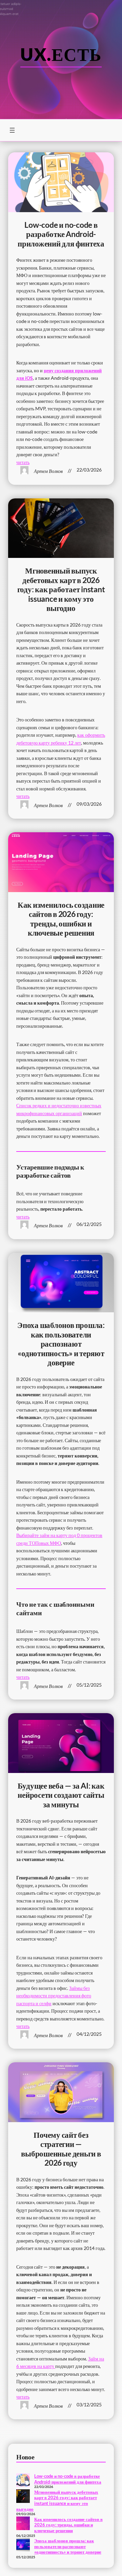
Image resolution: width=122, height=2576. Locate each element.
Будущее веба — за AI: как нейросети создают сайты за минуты (61, 1795)
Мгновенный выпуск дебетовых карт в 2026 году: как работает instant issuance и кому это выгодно (61, 589)
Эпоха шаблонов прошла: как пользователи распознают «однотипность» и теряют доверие (61, 1344)
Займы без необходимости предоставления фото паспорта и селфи (54, 1996)
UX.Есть (61, 54)
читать (23, 462)
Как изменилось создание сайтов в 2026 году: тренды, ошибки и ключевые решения (61, 919)
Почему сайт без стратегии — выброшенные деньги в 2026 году (61, 2149)
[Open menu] (12, 130)
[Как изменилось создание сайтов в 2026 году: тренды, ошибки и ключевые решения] (23, 2524)
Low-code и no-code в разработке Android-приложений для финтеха (61, 234)
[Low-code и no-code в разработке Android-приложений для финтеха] (23, 2481)
